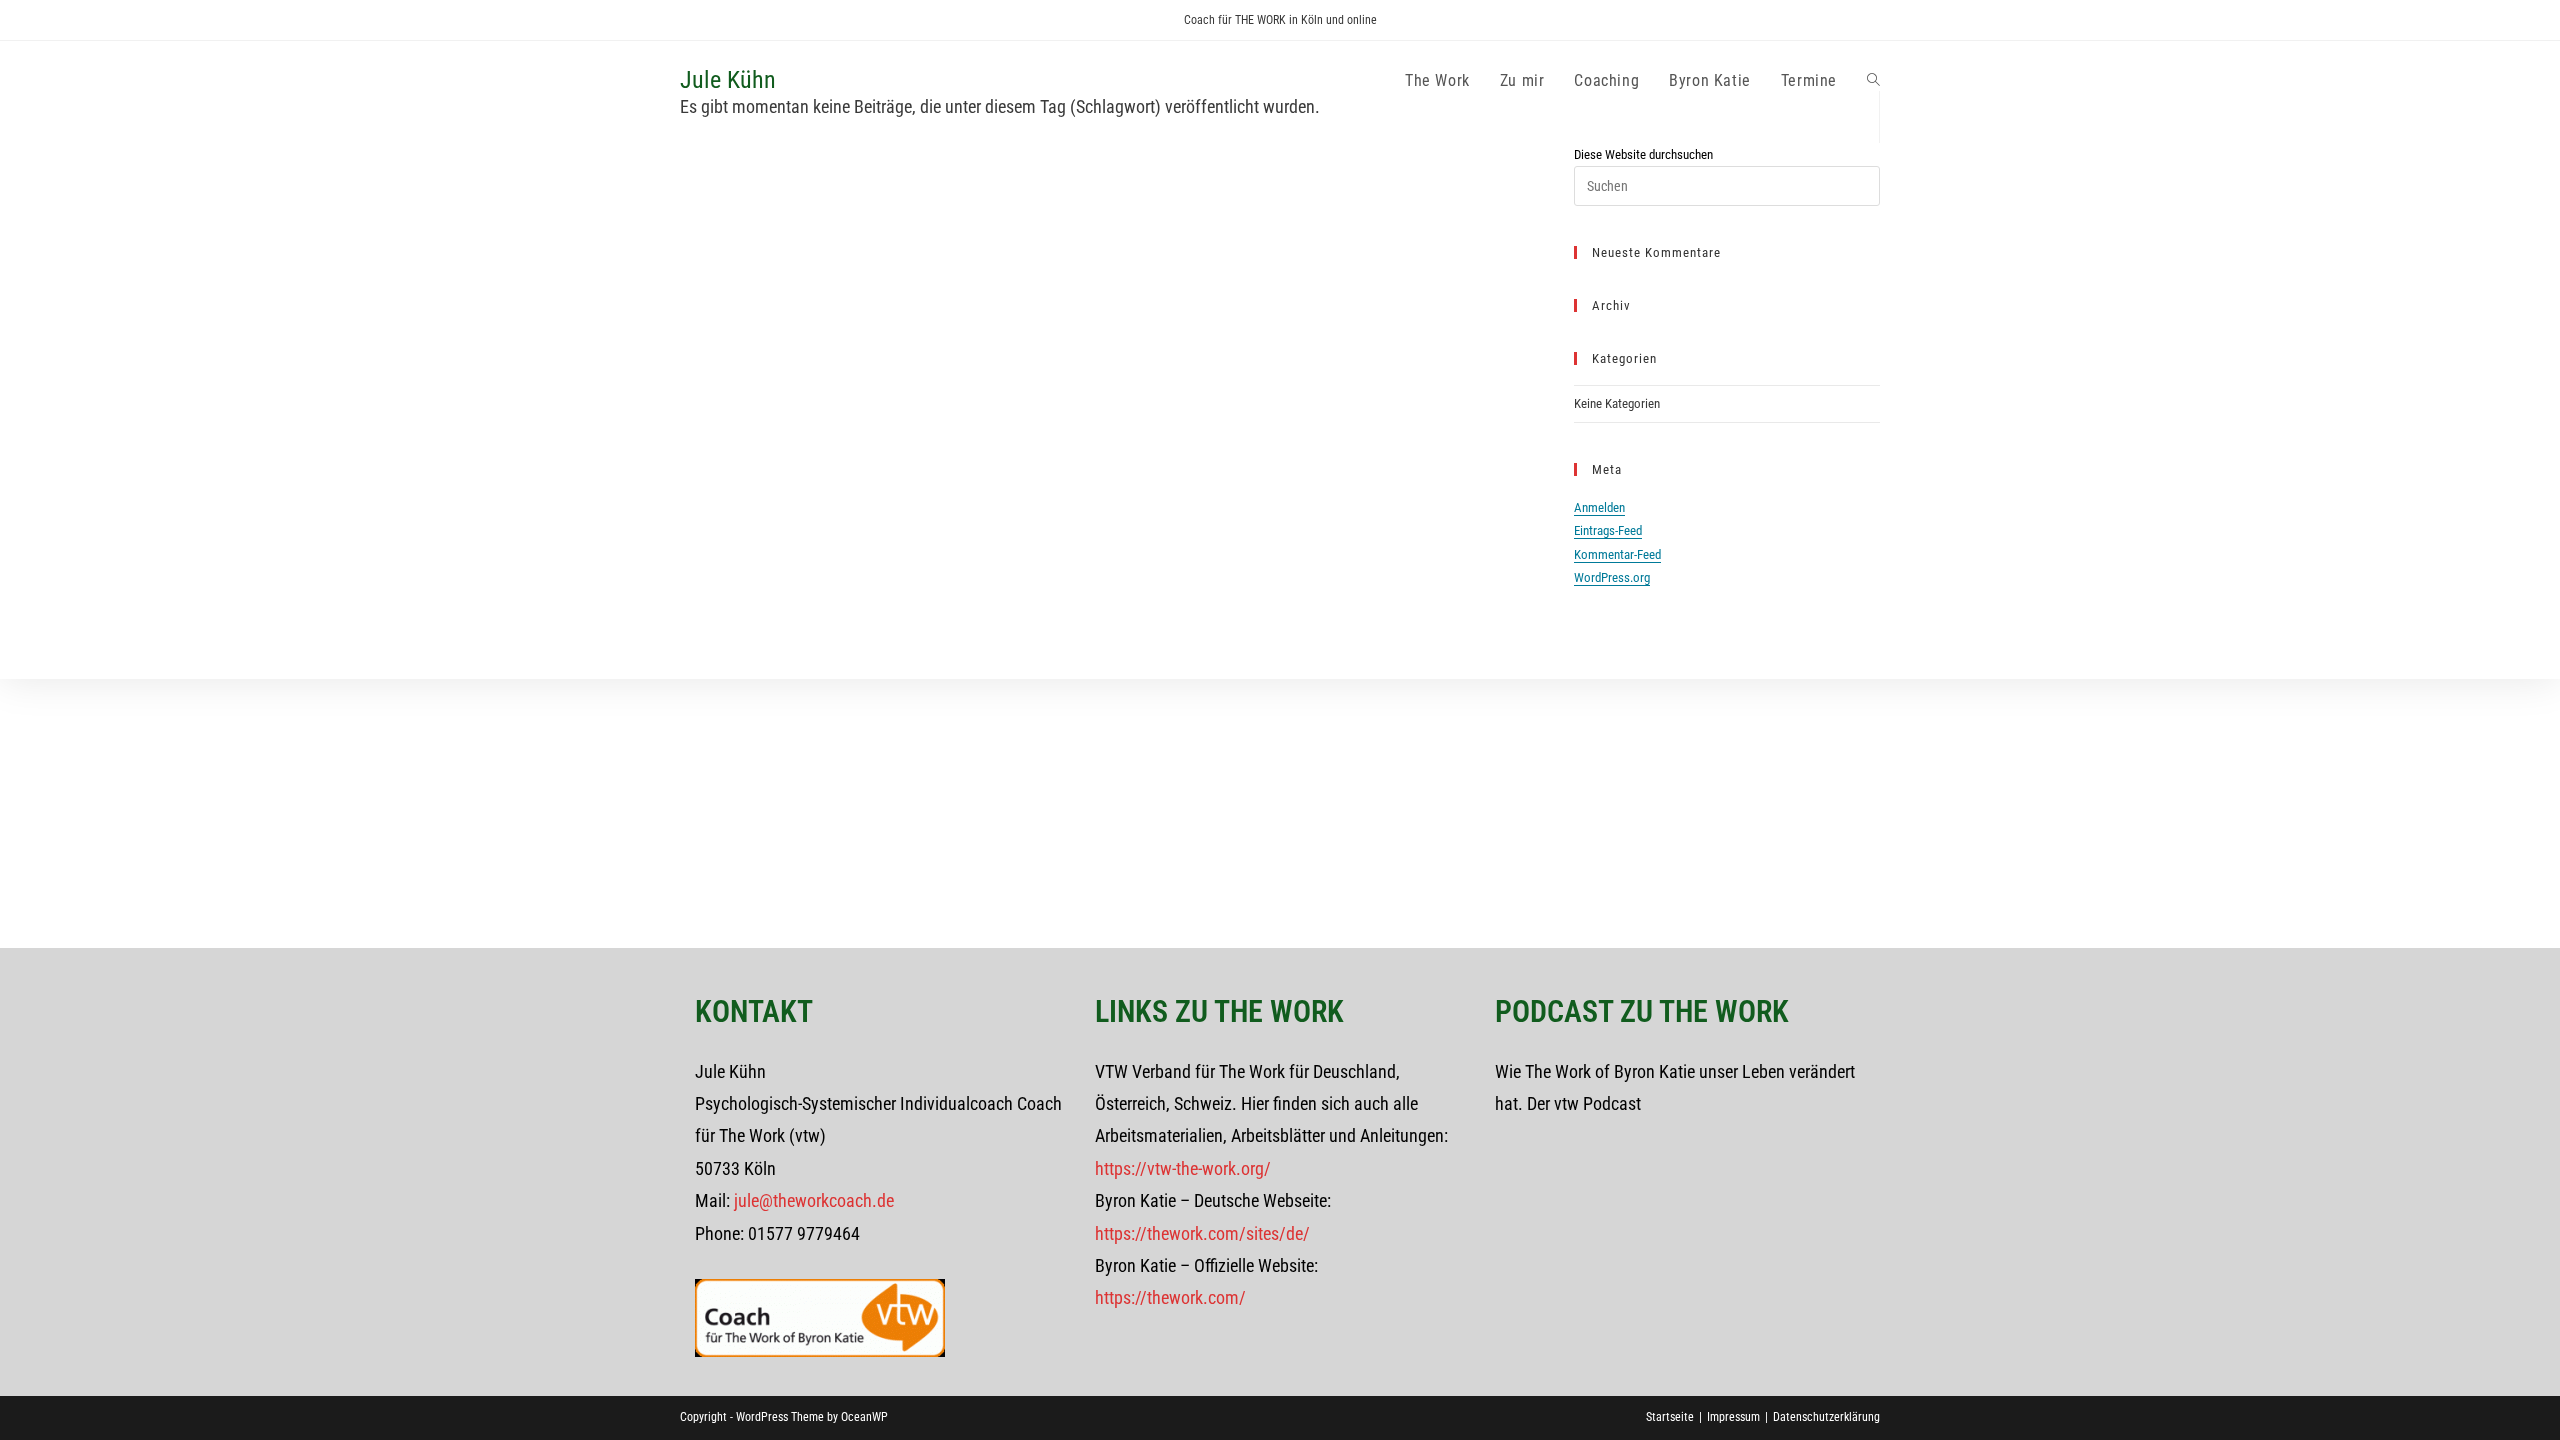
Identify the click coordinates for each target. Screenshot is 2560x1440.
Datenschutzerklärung (1826, 1417)
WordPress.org (1612, 577)
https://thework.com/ (1170, 1297)
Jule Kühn (728, 80)
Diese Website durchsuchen (1643, 154)
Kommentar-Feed (1617, 554)
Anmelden (1599, 507)
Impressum (1733, 1417)
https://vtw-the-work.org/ (1183, 1168)
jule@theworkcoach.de (814, 1200)
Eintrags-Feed (1608, 530)
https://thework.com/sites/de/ (1202, 1233)
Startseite (1670, 1417)
